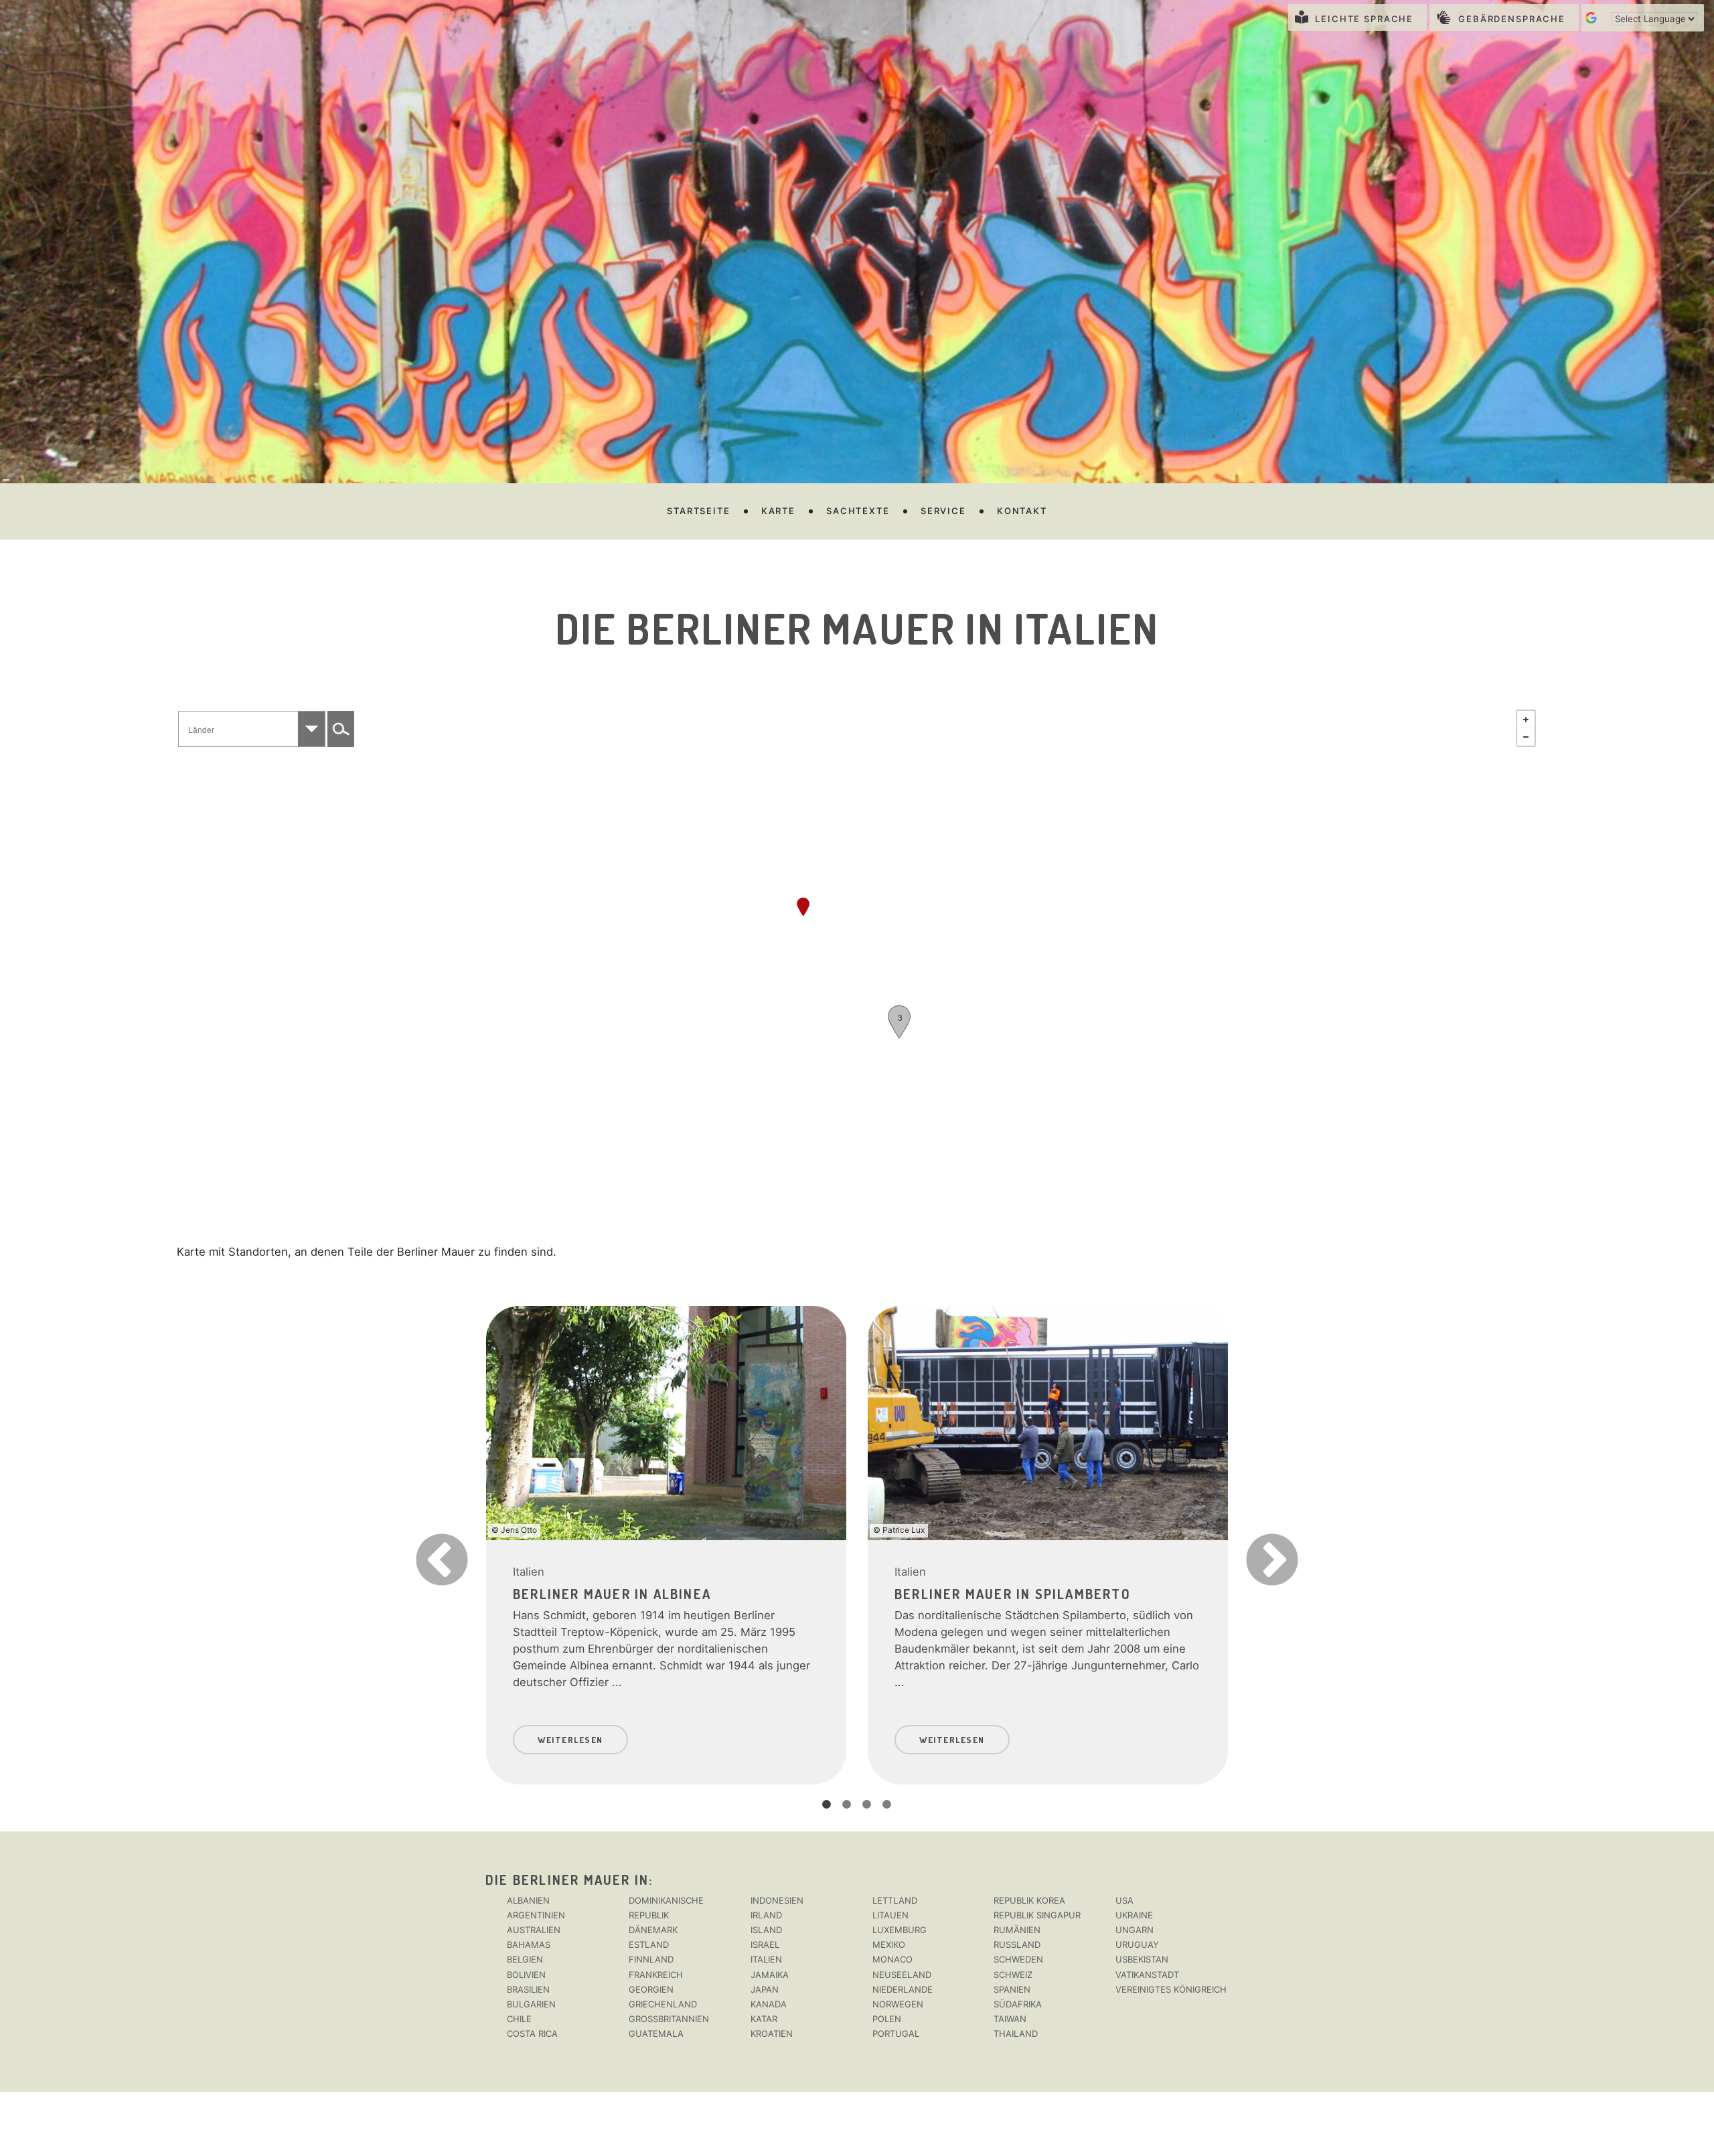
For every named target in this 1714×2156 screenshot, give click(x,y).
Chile (519, 2019)
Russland (1017, 1944)
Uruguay (1137, 1944)
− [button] (1526, 737)
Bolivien (526, 1975)
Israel (765, 1944)
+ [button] (1526, 720)
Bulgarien (531, 2004)
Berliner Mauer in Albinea (612, 1594)
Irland (766, 1915)
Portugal (896, 2034)
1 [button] (827, 1805)
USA (1124, 1900)
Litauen (890, 1915)
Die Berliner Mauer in (567, 1880)
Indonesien (777, 1900)
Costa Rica (532, 2034)
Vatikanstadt (1147, 1975)
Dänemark (653, 1930)
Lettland (895, 1900)
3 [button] (867, 1805)
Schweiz (1013, 1975)
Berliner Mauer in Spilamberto (1013, 1594)
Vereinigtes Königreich (1171, 1989)
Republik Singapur (1037, 1915)
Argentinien (536, 1915)
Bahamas (529, 1944)
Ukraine (1134, 1915)
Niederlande (903, 1989)
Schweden (1018, 1959)
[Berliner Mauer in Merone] (803, 907)
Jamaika (770, 1975)
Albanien (528, 1900)
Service (943, 511)
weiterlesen (570, 1740)
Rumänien (1017, 1930)
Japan (765, 1989)
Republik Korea (1029, 1900)
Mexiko (889, 1944)
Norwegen (898, 2004)
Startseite (699, 511)
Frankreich (656, 1975)
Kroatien (772, 2034)
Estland (649, 1944)
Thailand (1016, 2034)
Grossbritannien (669, 2019)
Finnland (651, 1959)
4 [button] (887, 1805)
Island (766, 1930)
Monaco (892, 1959)
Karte (778, 511)
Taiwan (1010, 2019)
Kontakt (1022, 511)
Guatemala (656, 2034)
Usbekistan (1142, 1959)
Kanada (769, 2004)
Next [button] (1249, 1539)
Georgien (651, 1989)
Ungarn (1135, 1930)
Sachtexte (858, 511)
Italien (529, 1572)
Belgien (525, 1959)
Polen (887, 2019)
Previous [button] (418, 1539)
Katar (764, 2019)
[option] (666, 1539)
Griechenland (663, 2004)
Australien (534, 1930)
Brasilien (528, 1989)
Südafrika (1018, 2004)
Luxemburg (900, 1930)
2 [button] (847, 1805)
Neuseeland (902, 1975)
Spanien (1012, 1989)
